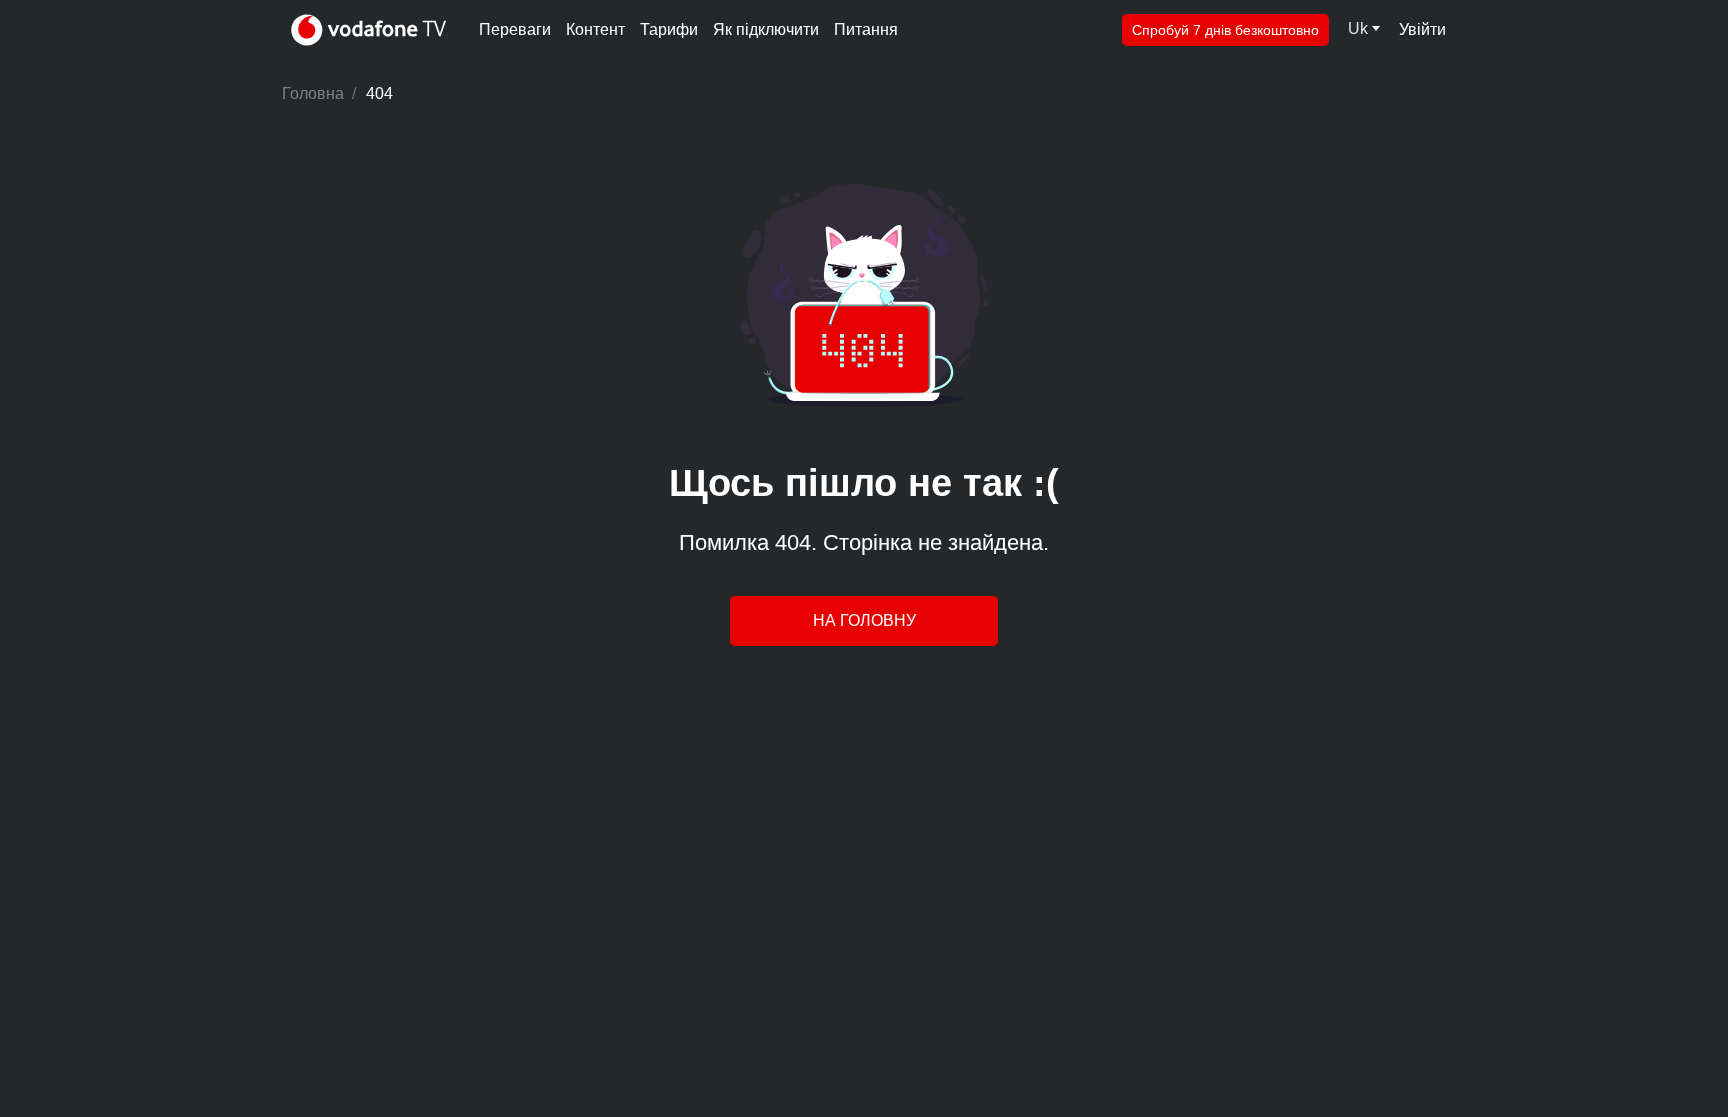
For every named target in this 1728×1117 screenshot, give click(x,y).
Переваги (515, 29)
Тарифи (669, 29)
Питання (866, 29)
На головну (864, 620)
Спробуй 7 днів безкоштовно (1225, 30)
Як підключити (766, 29)
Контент (595, 29)
